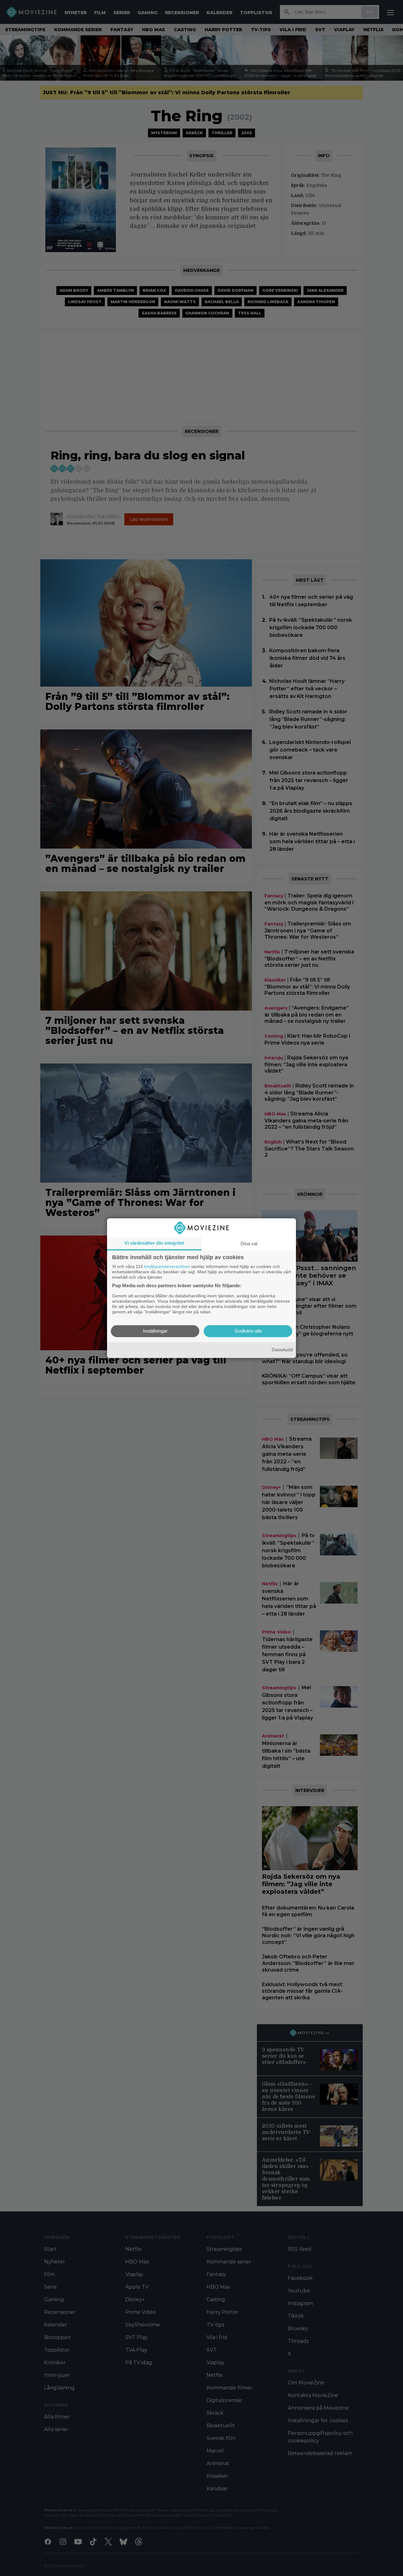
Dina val (249, 1244)
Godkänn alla (248, 1331)
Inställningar (155, 1331)
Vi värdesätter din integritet (154, 1243)
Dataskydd (282, 1350)
